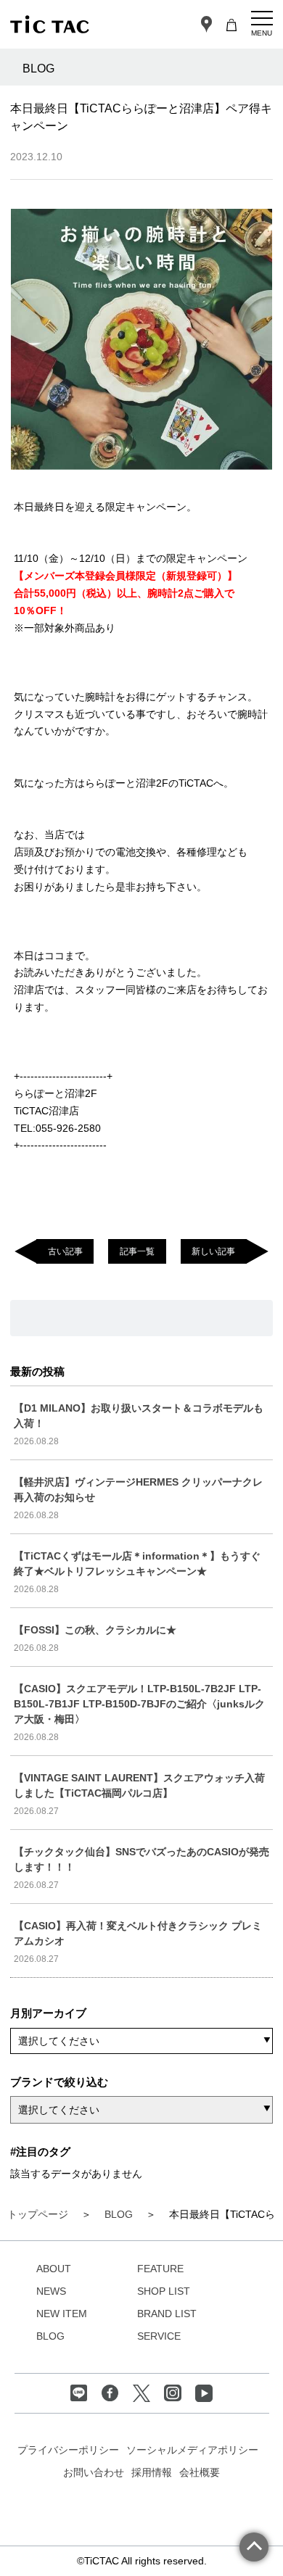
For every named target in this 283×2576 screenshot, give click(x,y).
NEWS (51, 2291)
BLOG (50, 2336)
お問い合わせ (94, 2472)
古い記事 (65, 1251)
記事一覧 (137, 1251)
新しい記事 (213, 1251)
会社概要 (200, 2472)
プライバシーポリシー (68, 2450)
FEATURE (160, 2269)
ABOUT (54, 2269)
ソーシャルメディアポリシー (192, 2450)
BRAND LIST (167, 2314)
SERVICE (159, 2336)
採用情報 (152, 2472)
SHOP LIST (164, 2291)
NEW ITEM (62, 2314)
